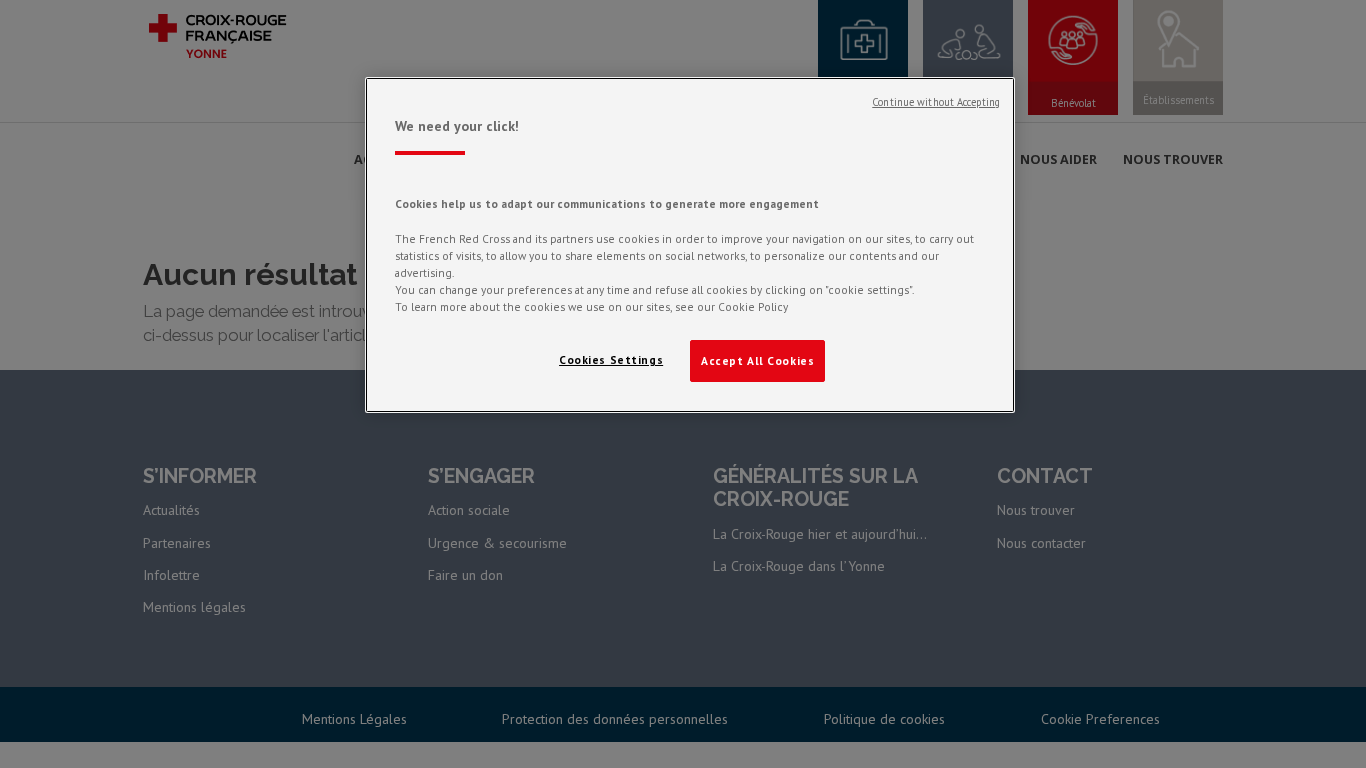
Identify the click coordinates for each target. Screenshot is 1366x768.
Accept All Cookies (757, 360)
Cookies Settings (611, 359)
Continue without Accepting (936, 102)
